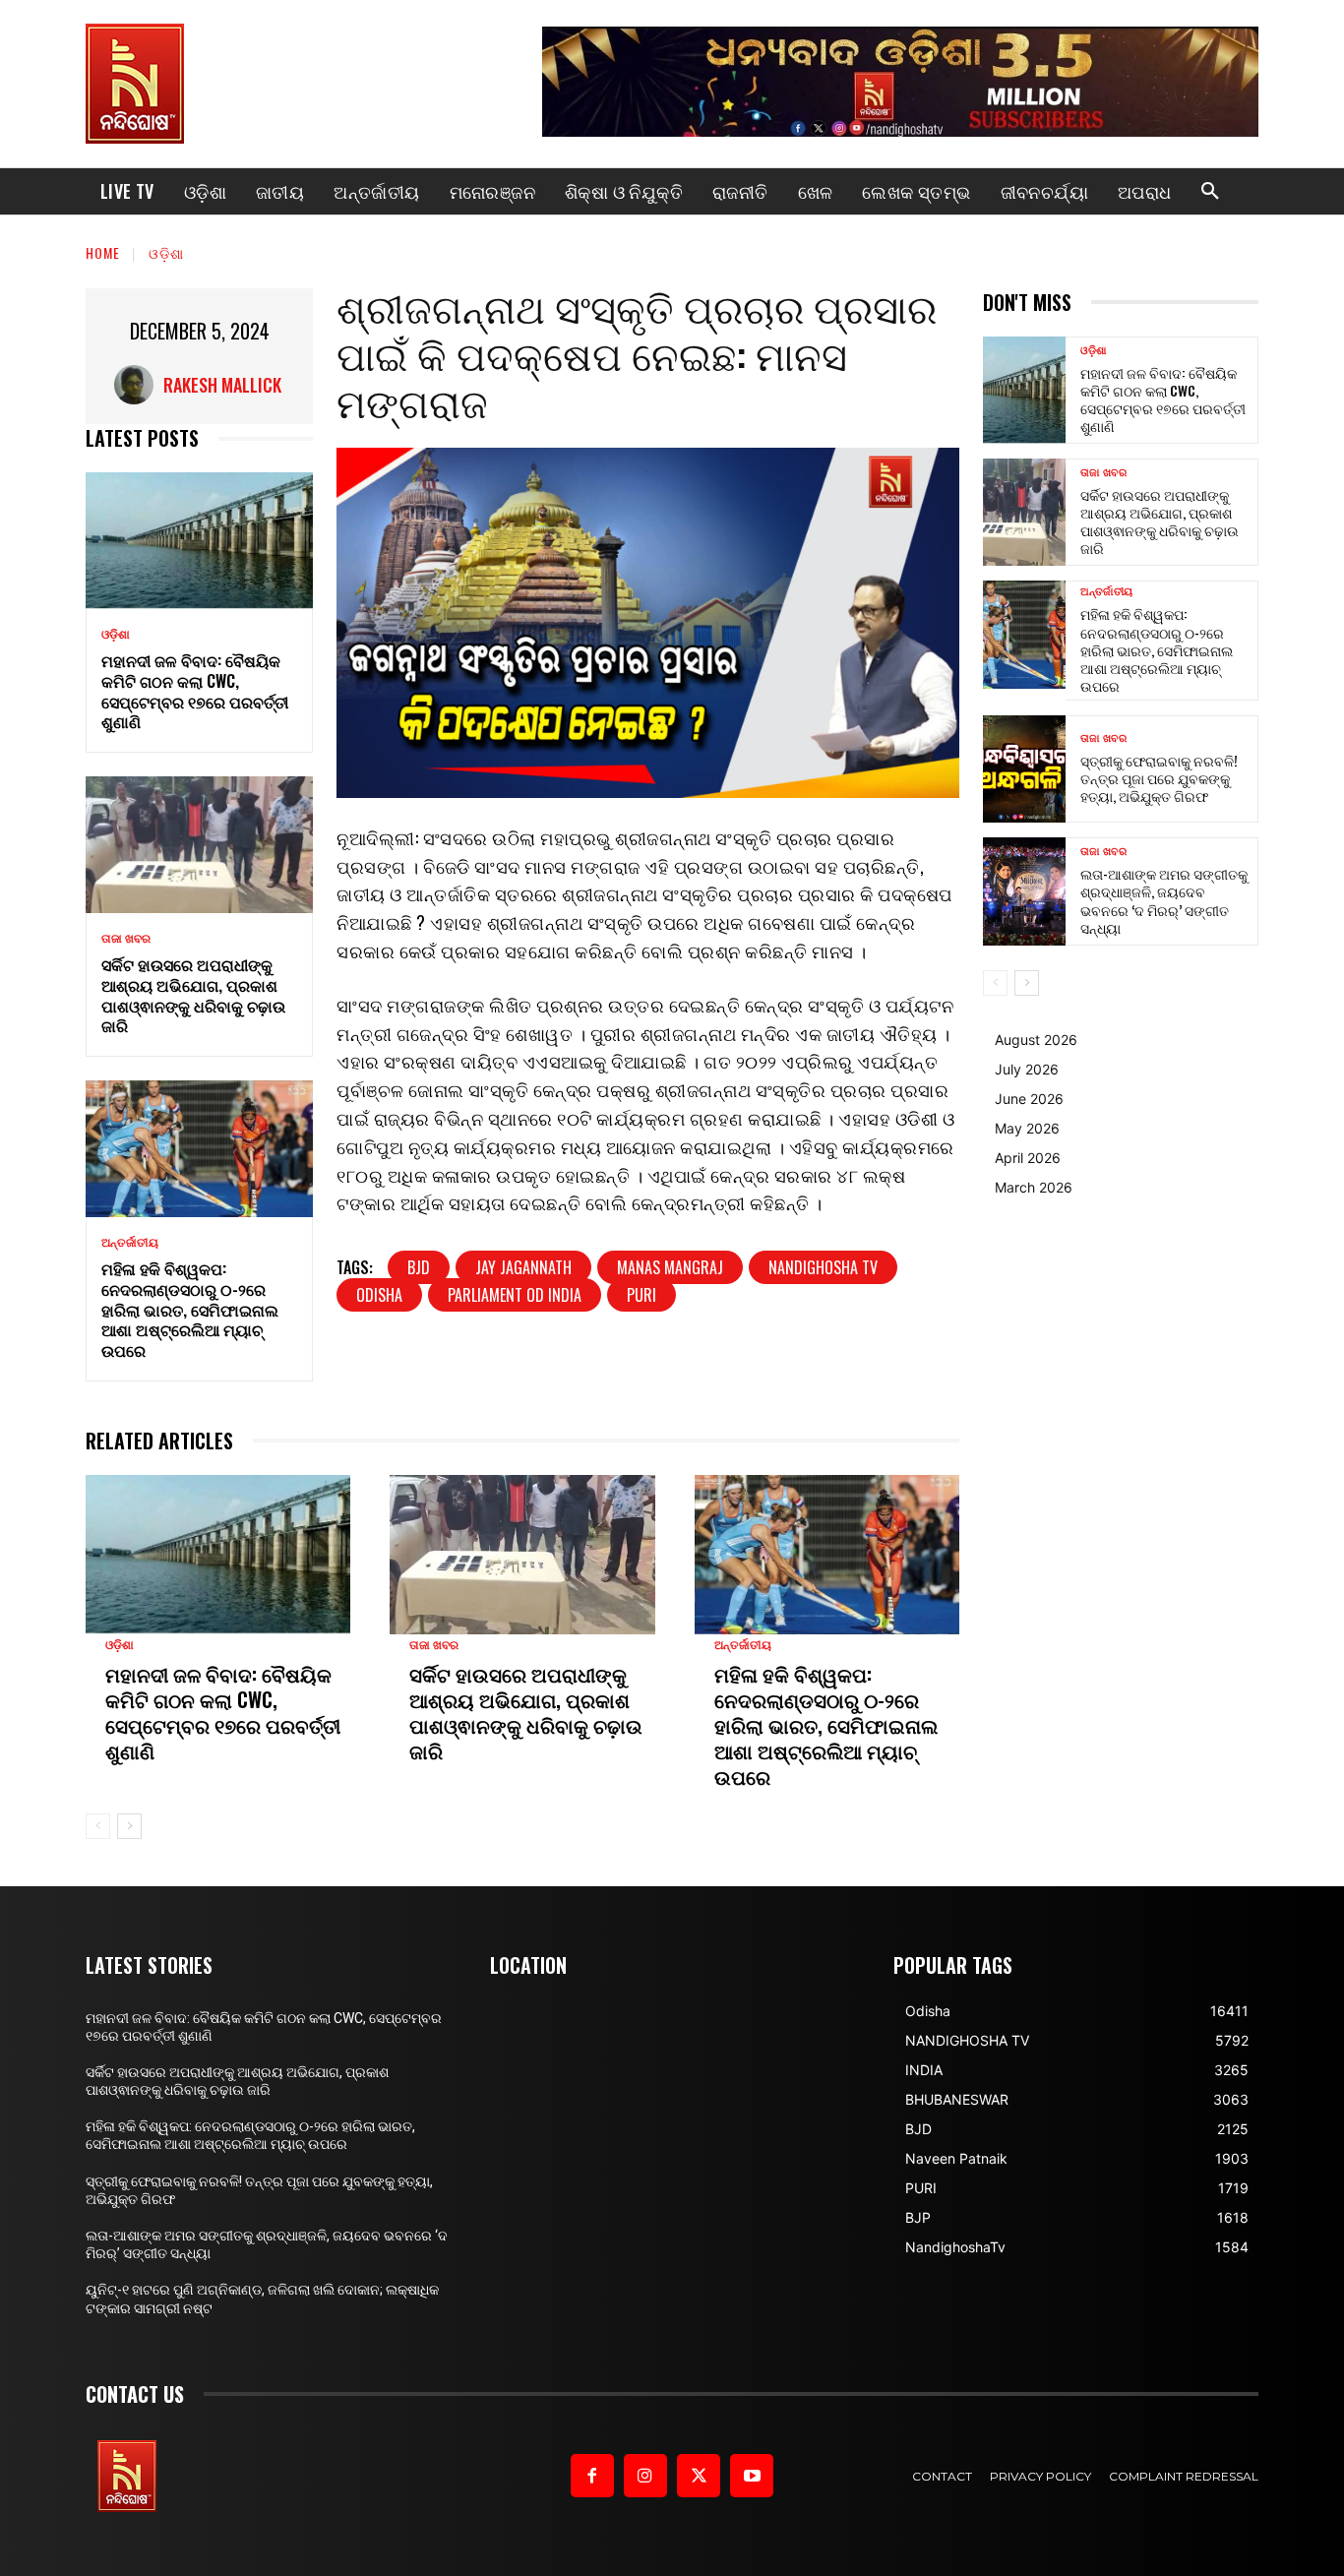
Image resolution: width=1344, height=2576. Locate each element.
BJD (419, 1267)
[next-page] (129, 1826)
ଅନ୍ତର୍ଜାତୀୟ (130, 1243)
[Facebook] (592, 2476)
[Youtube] (752, 2476)
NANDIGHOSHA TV (823, 1267)
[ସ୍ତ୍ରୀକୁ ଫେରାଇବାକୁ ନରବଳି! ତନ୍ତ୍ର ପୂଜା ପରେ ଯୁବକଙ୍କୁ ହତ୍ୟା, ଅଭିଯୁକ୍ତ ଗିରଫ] (1024, 769)
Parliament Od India (515, 1295)
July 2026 (1027, 1069)
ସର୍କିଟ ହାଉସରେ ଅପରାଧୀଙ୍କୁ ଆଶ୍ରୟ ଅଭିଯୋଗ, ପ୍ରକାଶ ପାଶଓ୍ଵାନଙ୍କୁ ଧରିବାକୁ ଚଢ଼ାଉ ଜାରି (193, 995)
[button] (1210, 192)
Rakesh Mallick (222, 385)
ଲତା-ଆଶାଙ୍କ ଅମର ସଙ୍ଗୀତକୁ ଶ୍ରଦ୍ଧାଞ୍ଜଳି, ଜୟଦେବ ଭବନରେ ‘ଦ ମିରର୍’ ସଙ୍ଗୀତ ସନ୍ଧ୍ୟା (1164, 900)
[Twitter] (699, 2476)
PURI (641, 1295)
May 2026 (1027, 1128)
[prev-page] (98, 1826)
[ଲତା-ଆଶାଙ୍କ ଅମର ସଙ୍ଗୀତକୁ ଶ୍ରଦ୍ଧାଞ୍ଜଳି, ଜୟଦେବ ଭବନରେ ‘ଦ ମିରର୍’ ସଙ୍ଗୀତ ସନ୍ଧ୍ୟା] (1024, 891)
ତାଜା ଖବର (126, 939)
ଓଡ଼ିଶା (166, 252)
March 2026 (1034, 1187)
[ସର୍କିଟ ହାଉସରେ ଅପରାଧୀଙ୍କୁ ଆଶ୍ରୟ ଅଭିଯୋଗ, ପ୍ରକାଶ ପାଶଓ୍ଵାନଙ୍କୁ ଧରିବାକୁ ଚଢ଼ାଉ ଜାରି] (199, 845)
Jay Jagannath (523, 1267)
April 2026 (1028, 1158)
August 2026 (1036, 1040)
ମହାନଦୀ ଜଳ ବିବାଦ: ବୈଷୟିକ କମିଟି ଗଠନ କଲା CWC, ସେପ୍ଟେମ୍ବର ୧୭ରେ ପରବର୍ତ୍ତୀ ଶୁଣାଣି (195, 691)
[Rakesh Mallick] (139, 385)
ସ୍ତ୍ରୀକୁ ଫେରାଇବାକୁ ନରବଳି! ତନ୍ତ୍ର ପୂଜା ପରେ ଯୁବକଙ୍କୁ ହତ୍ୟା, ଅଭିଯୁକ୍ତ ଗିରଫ (1159, 778)
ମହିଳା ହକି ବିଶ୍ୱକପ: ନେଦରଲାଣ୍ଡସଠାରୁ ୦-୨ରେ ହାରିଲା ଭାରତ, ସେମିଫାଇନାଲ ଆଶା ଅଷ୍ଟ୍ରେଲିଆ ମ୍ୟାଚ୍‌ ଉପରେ (190, 1309)
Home (103, 252)
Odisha (379, 1295)
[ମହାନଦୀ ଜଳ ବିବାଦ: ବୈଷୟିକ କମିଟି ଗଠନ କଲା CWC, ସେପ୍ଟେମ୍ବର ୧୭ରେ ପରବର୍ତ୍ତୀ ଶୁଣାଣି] (199, 541)
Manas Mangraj (670, 1267)
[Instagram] (645, 2476)
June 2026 (1029, 1099)
